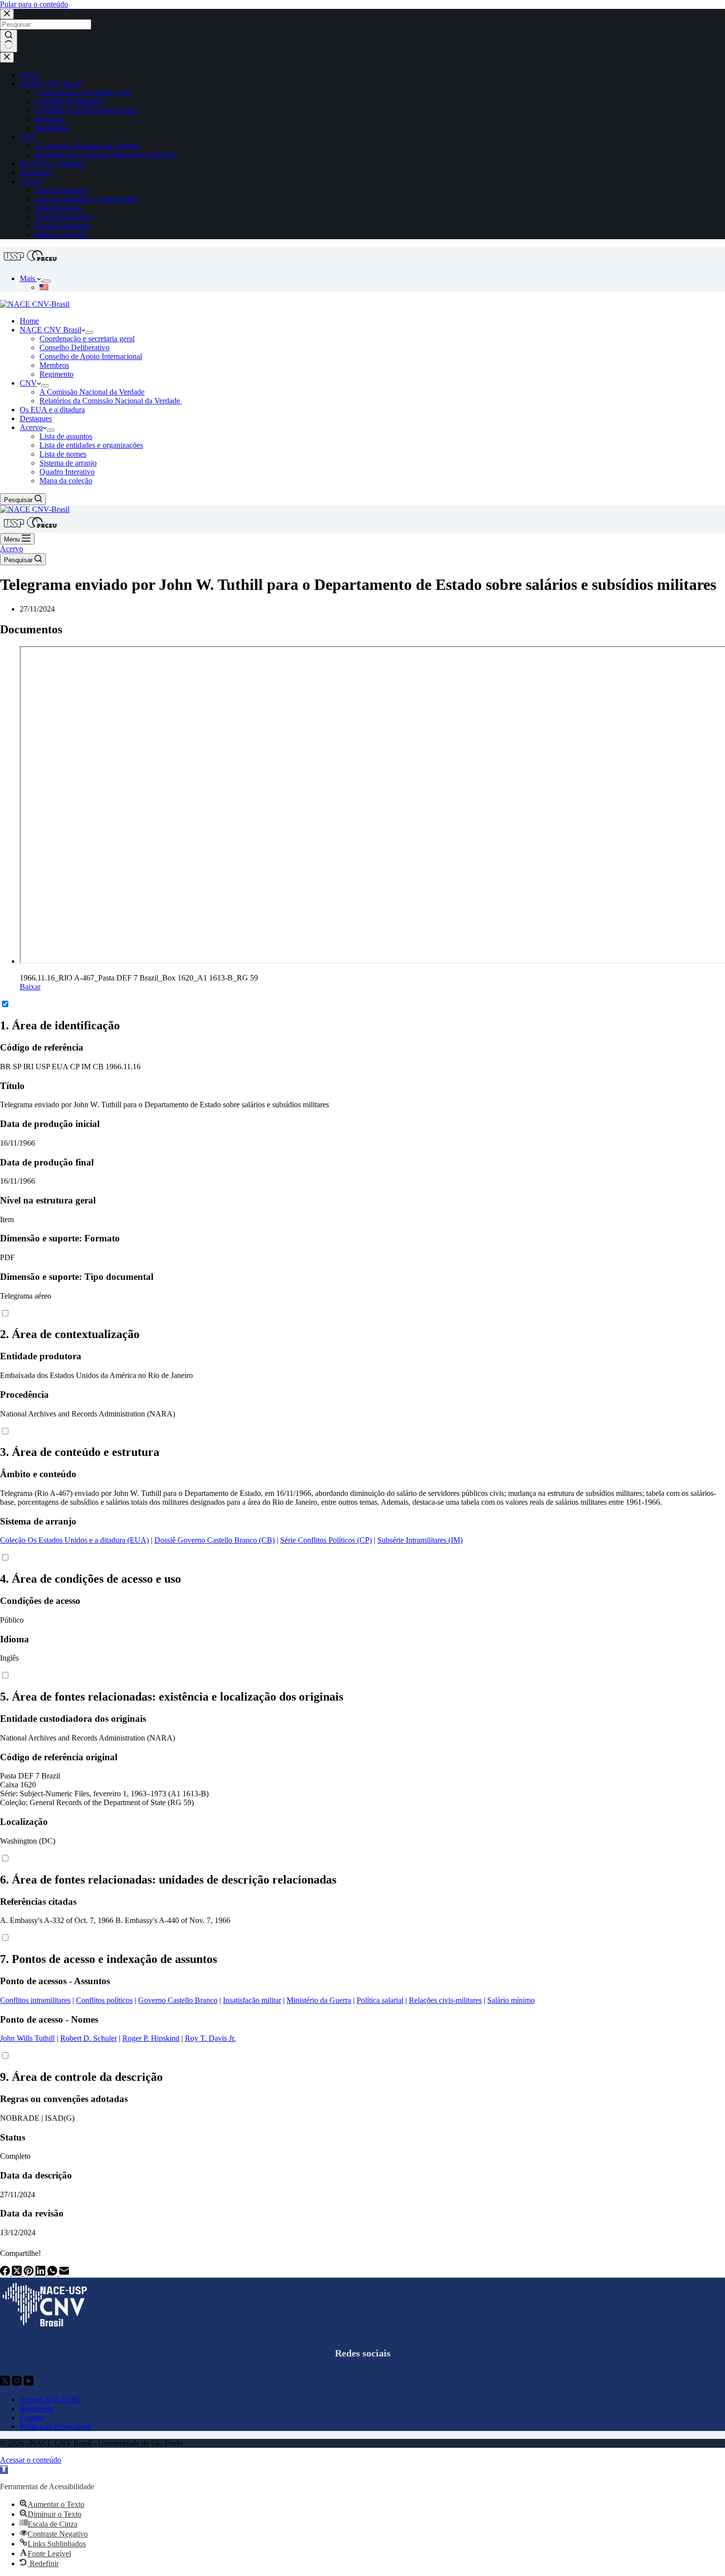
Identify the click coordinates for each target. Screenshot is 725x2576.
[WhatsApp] (53, 2273)
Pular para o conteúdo (34, 4)
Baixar (30, 987)
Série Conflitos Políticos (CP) (326, 1540)
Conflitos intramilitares (35, 2000)
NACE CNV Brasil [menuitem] (51, 84)
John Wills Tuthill (27, 2038)
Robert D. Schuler (89, 2038)
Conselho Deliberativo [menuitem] (70, 101)
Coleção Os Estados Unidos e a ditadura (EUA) (74, 1540)
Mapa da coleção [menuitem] (61, 235)
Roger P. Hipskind (151, 2038)
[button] (4, 2470)
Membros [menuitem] (49, 119)
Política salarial (380, 2000)
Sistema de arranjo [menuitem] (63, 217)
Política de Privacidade (55, 2426)
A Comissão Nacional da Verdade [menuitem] (87, 146)
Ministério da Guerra (319, 2000)
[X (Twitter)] (18, 2273)
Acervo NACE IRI (50, 2400)
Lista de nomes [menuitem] (58, 208)
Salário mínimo (511, 2000)
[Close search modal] (7, 14)
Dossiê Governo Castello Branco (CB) (215, 1540)
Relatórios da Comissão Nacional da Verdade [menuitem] (106, 155)
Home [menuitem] (29, 75)
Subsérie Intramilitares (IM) (420, 1540)
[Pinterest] (30, 2273)
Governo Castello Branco (178, 2000)
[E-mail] (64, 2273)
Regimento (37, 2409)
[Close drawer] (7, 57)
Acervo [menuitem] (31, 181)
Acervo (12, 549)
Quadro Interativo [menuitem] (62, 226)
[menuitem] (47, 281)
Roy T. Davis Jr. (210, 2038)
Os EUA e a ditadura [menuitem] (52, 163)
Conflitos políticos (104, 2000)
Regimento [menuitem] (52, 128)
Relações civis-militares (445, 2000)
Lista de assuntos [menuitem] (61, 190)
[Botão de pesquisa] (9, 41)
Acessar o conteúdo (31, 2460)
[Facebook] (6, 2273)
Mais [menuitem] (28, 278)
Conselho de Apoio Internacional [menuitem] (86, 110)
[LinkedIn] (41, 2273)
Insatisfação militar (252, 2000)
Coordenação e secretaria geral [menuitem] (82, 92)
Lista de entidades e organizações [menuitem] (86, 199)
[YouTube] (29, 2383)
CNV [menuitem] (28, 137)
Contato (32, 2417)
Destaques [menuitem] (36, 172)
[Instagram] (18, 2383)
